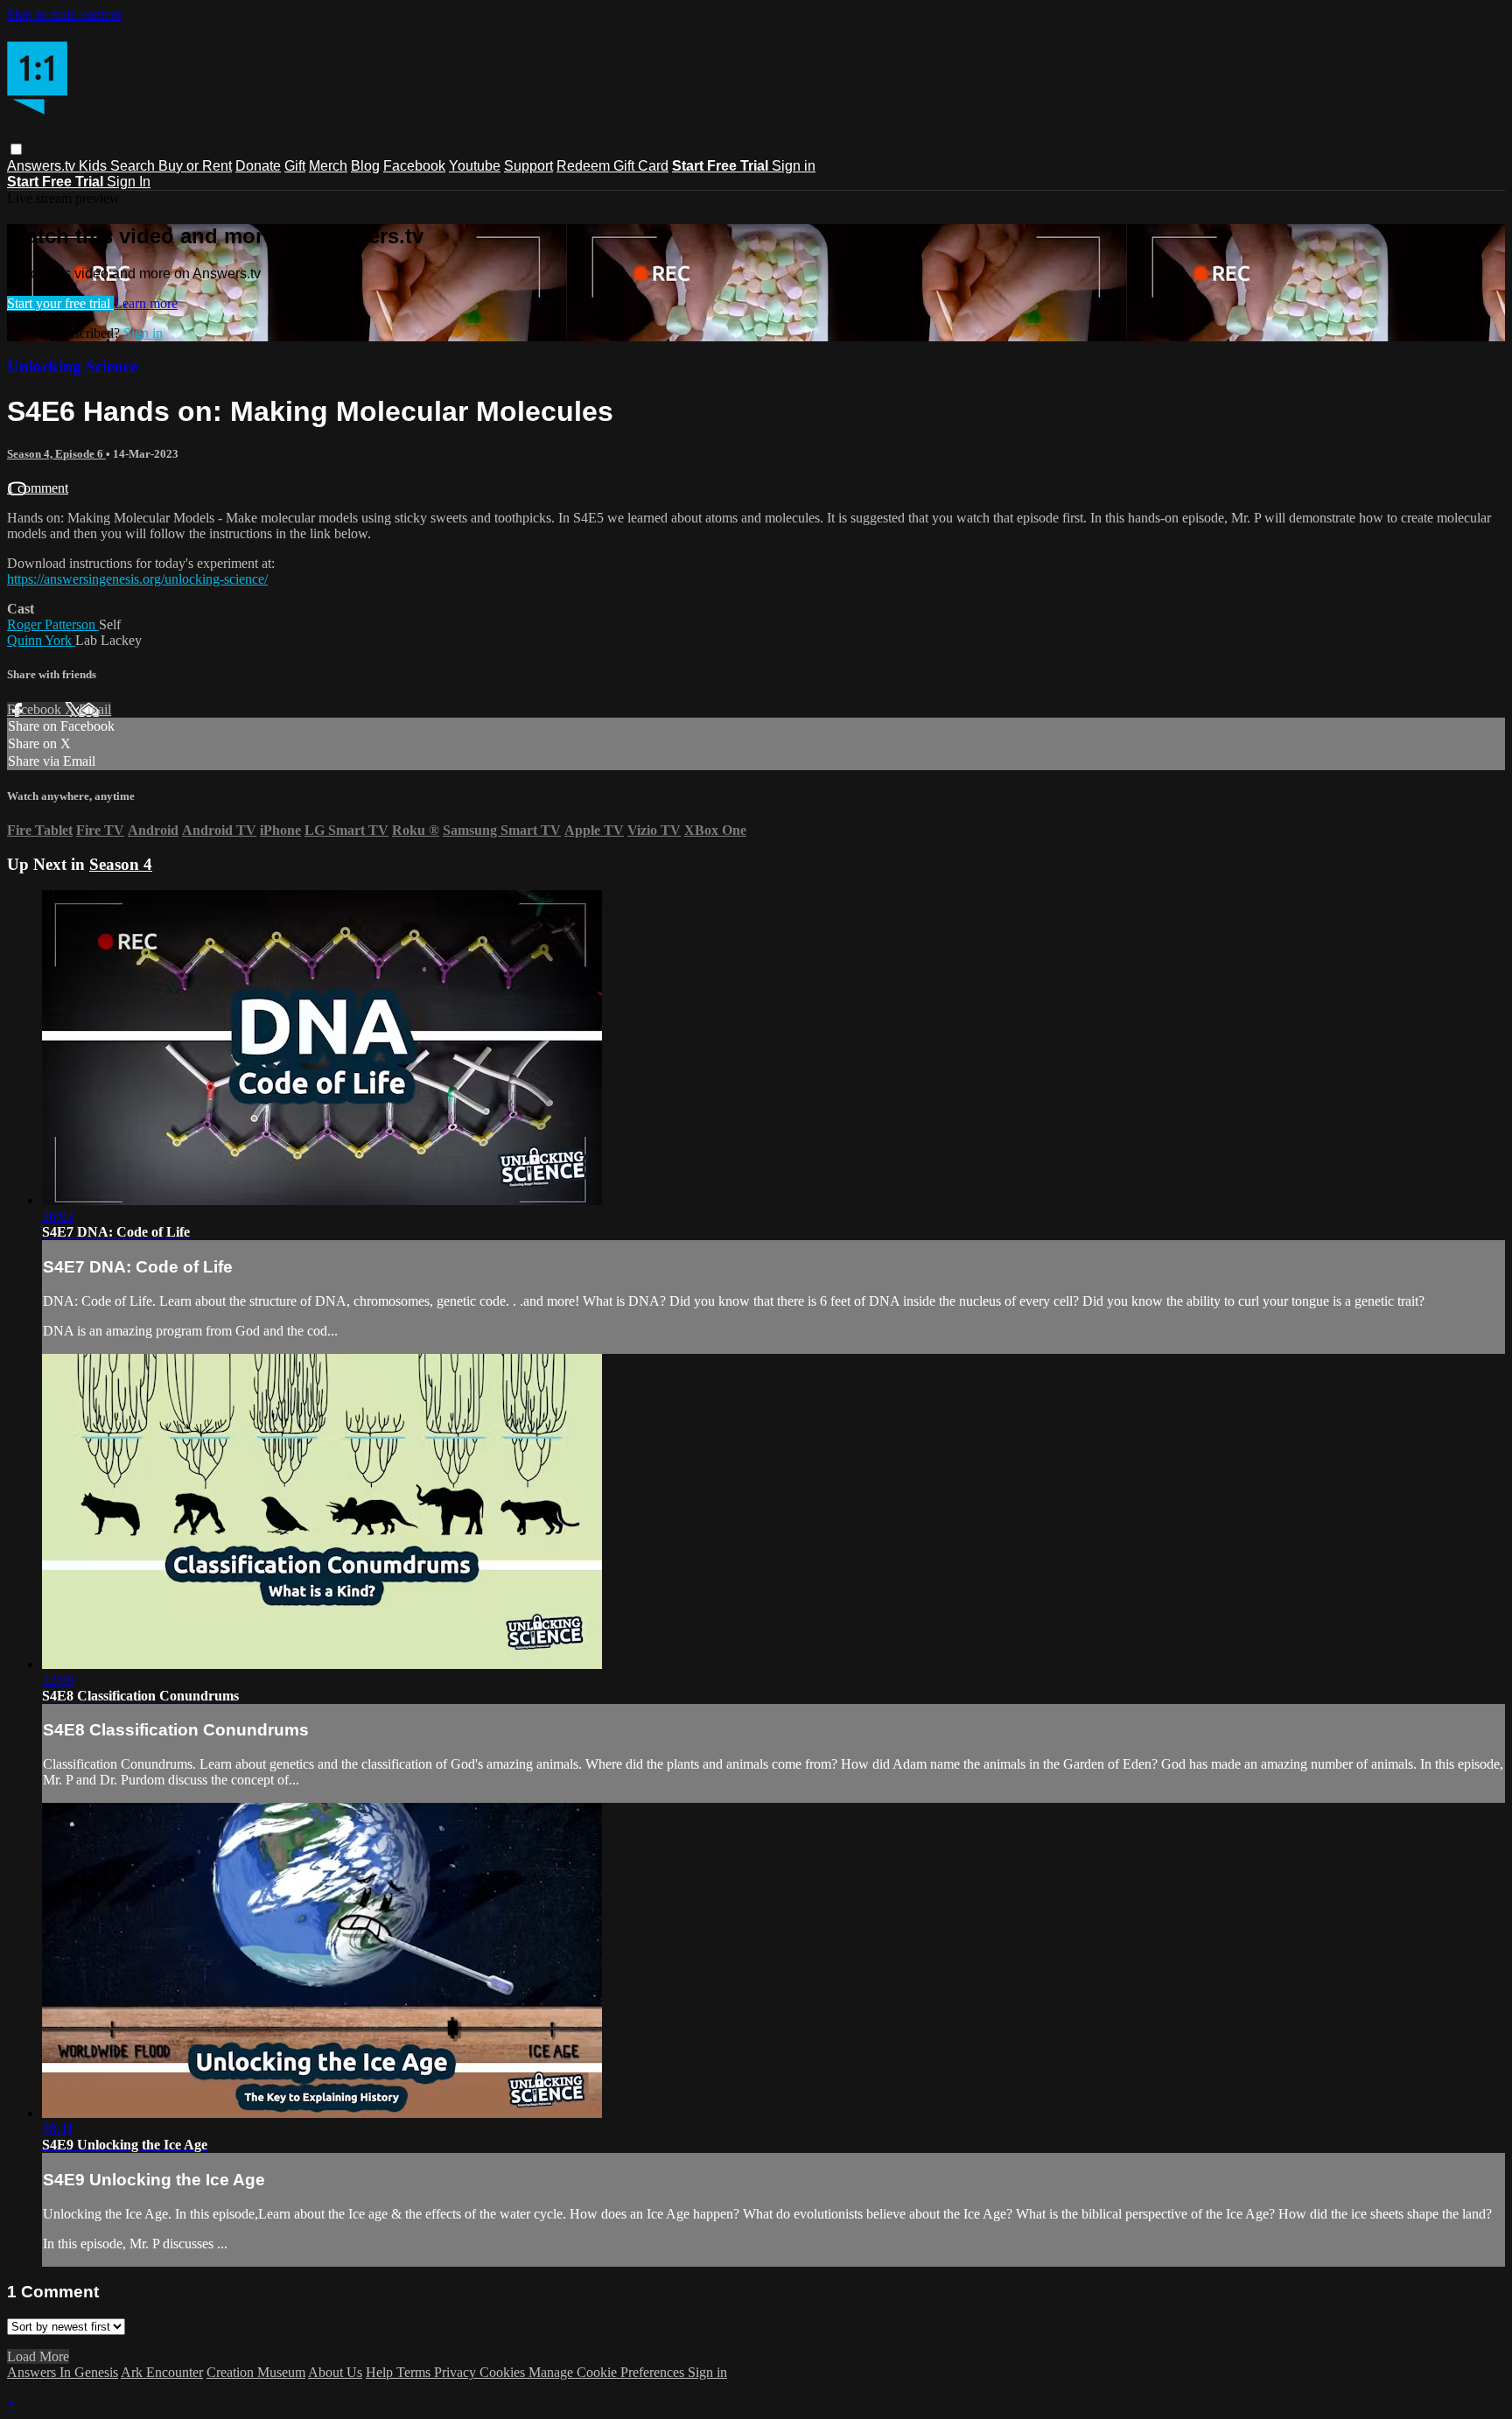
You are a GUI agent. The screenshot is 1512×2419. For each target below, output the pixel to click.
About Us (335, 2372)
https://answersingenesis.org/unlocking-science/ (137, 579)
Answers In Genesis (63, 2372)
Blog (365, 166)
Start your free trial (60, 303)
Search (134, 166)
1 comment (38, 488)
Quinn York (41, 640)
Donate (258, 166)
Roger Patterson (53, 624)
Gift (295, 166)
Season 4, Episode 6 (56, 454)
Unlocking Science (72, 366)
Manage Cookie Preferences (608, 2372)
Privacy (457, 2372)
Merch (328, 166)
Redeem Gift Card (612, 166)
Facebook (414, 166)
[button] (16, 149)
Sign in (794, 166)
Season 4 (121, 864)
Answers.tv (43, 166)
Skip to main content (64, 14)
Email (95, 709)
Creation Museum (256, 2372)
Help (381, 2372)
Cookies (504, 2372)
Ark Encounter (162, 2372)
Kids (94, 166)
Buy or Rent (195, 166)
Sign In (129, 182)
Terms (415, 2372)
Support (528, 166)
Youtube (475, 166)
